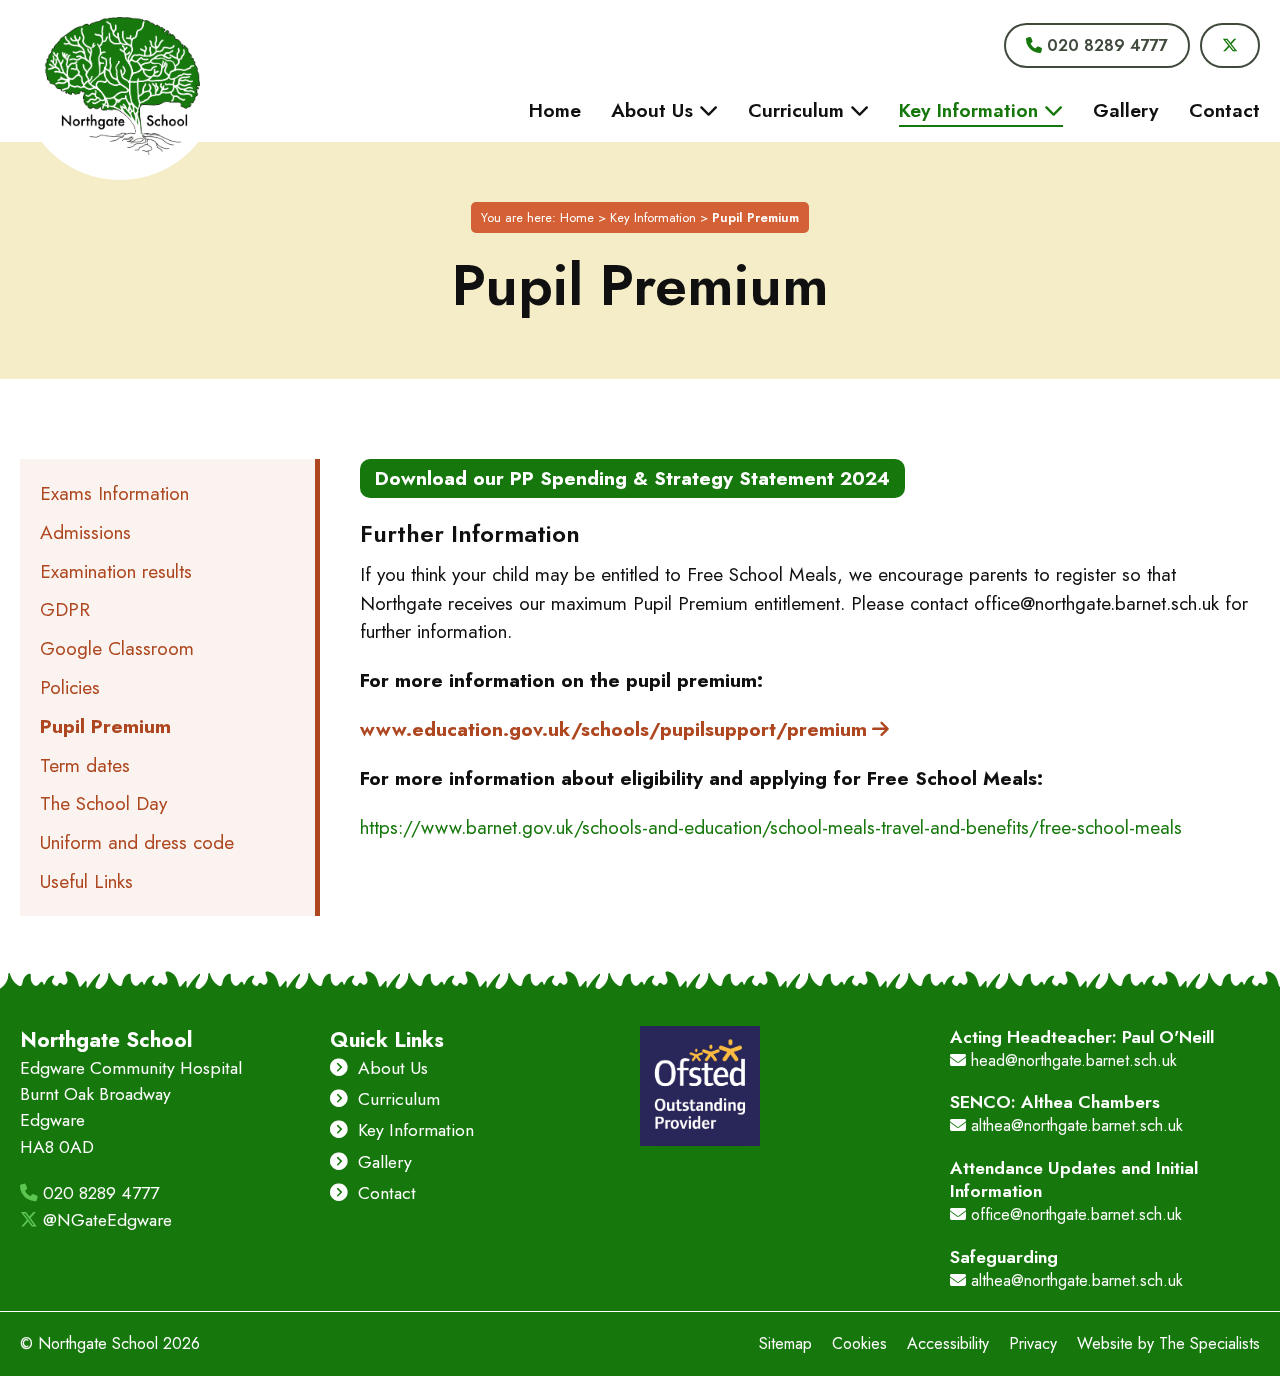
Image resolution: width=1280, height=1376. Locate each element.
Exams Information (114, 493)
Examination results (116, 571)
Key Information (653, 217)
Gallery (382, 1162)
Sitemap (785, 1343)
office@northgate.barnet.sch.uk (1074, 1214)
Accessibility (948, 1343)
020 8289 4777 (98, 1193)
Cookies (859, 1343)
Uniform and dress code (137, 842)
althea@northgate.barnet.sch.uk (1074, 1125)
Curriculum (396, 1099)
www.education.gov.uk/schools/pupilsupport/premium (613, 729)
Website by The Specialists (1168, 1343)
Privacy (1033, 1343)
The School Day (103, 803)
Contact (384, 1193)
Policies (70, 687)
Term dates (85, 765)
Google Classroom (117, 648)
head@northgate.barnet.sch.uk (1071, 1060)
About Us (390, 1068)
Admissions (85, 532)
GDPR (65, 609)
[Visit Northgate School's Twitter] (1230, 45)
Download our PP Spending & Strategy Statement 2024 (632, 478)
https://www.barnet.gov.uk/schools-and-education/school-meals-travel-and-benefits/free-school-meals (771, 827)
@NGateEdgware (105, 1220)
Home (577, 217)
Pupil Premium (105, 726)
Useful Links (86, 881)
